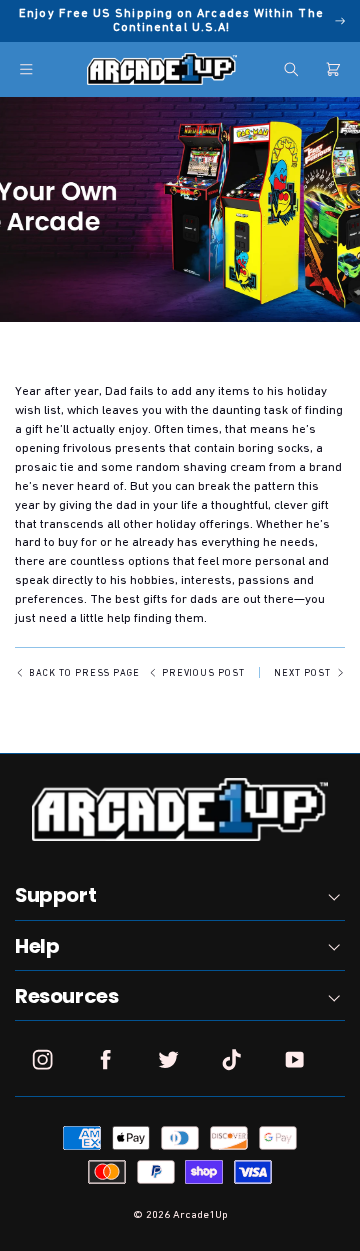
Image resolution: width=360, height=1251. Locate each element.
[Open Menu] (26, 69)
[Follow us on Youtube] (294, 1059)
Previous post (203, 672)
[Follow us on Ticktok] (231, 1059)
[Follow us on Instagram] (42, 1059)
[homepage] (162, 69)
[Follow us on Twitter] (168, 1059)
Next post (302, 672)
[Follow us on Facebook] (105, 1059)
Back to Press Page (84, 672)
